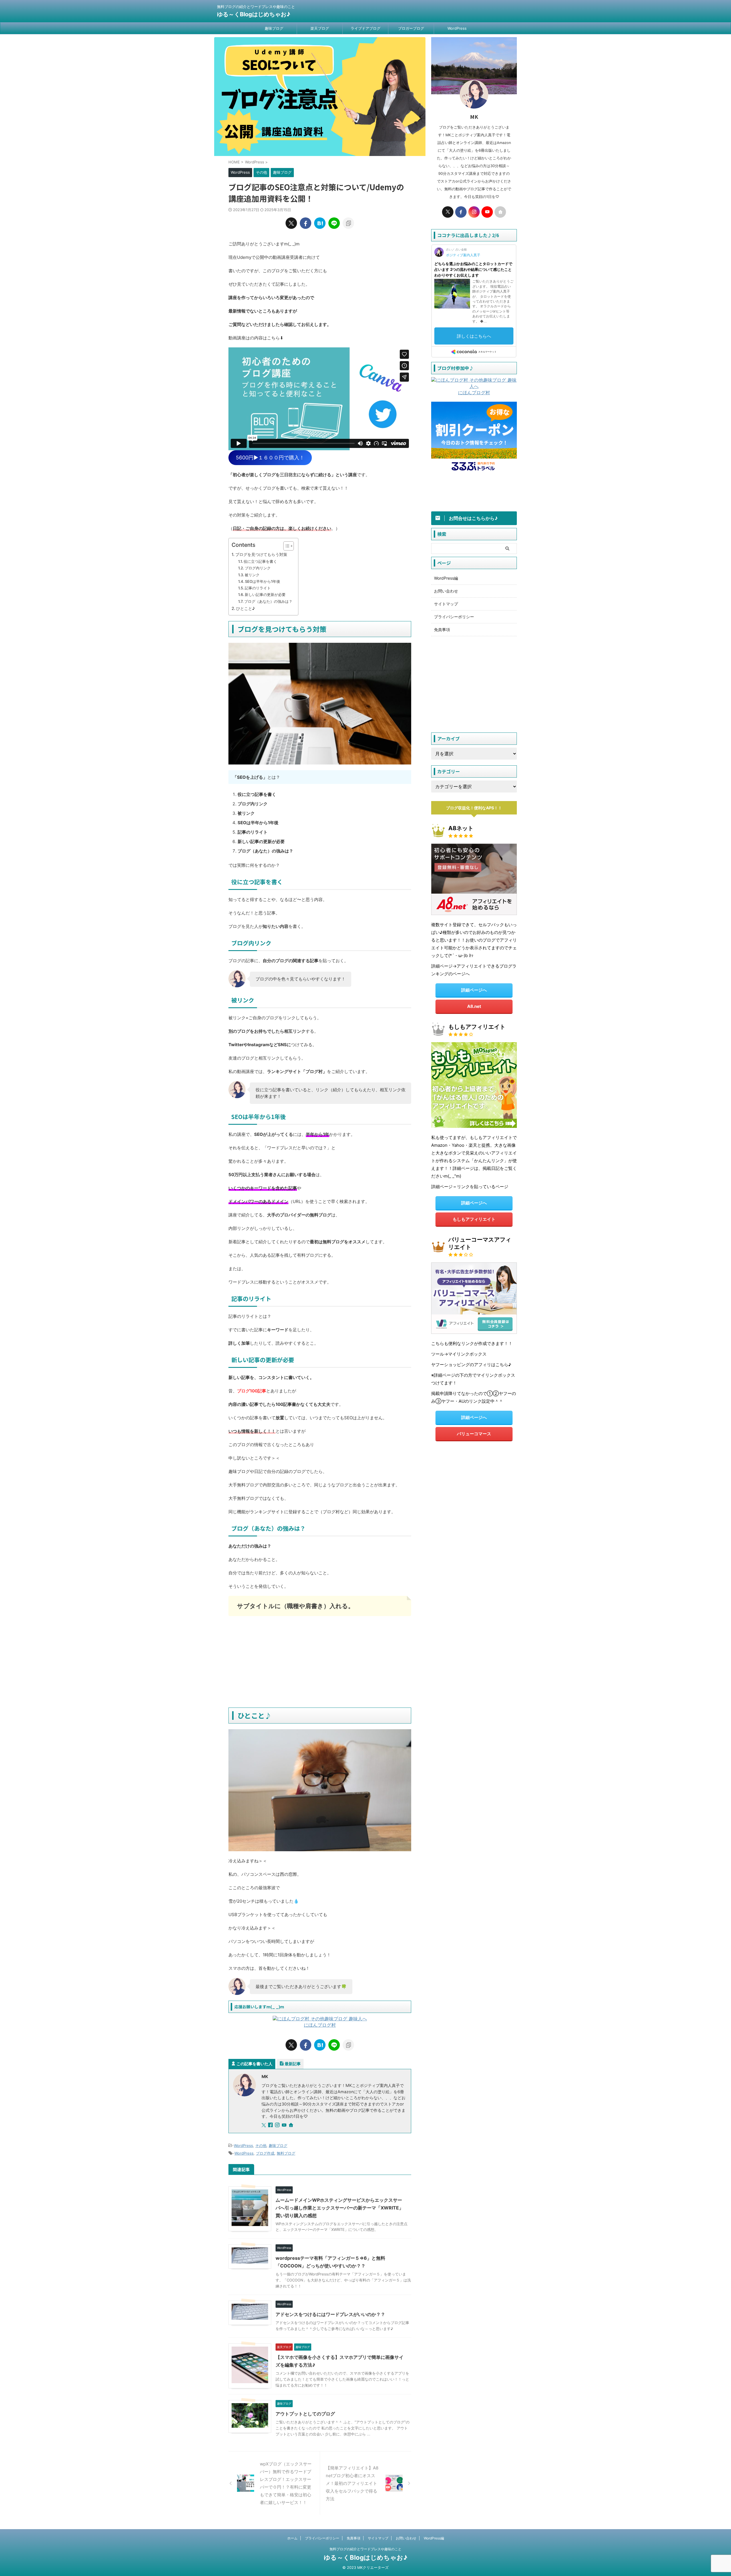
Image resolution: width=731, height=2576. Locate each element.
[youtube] (285, 2125)
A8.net (474, 1006)
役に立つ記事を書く (260, 561)
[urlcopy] (348, 223)
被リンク (252, 575)
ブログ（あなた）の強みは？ (268, 601)
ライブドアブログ (365, 28)
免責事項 (442, 630)
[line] (334, 223)
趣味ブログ (274, 28)
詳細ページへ (474, 990)
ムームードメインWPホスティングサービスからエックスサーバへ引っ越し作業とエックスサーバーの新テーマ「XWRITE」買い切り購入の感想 (340, 2208)
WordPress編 (446, 578)
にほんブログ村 (320, 2025)
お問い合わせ (446, 591)
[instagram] (278, 2125)
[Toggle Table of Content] (286, 546)
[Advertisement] (320, 1662)
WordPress (457, 28)
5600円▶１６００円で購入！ (270, 458)
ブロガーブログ (411, 28)
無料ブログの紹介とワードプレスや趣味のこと (365, 2549)
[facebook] (306, 223)
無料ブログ (286, 2153)
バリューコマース (474, 1434)
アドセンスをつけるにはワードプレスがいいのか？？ (330, 2314)
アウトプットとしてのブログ (305, 2414)
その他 (261, 2145)
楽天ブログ (320, 28)
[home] (292, 2125)
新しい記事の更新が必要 (265, 595)
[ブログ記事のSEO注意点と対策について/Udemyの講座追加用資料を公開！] (320, 223)
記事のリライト (258, 588)
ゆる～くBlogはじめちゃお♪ (254, 14)
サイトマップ (446, 604)
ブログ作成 (265, 2153)
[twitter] (291, 223)
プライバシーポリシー (454, 617)
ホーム (292, 2538)
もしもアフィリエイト (474, 1219)
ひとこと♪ (246, 608)
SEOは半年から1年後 (263, 581)
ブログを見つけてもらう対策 (261, 554)
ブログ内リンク (258, 568)
